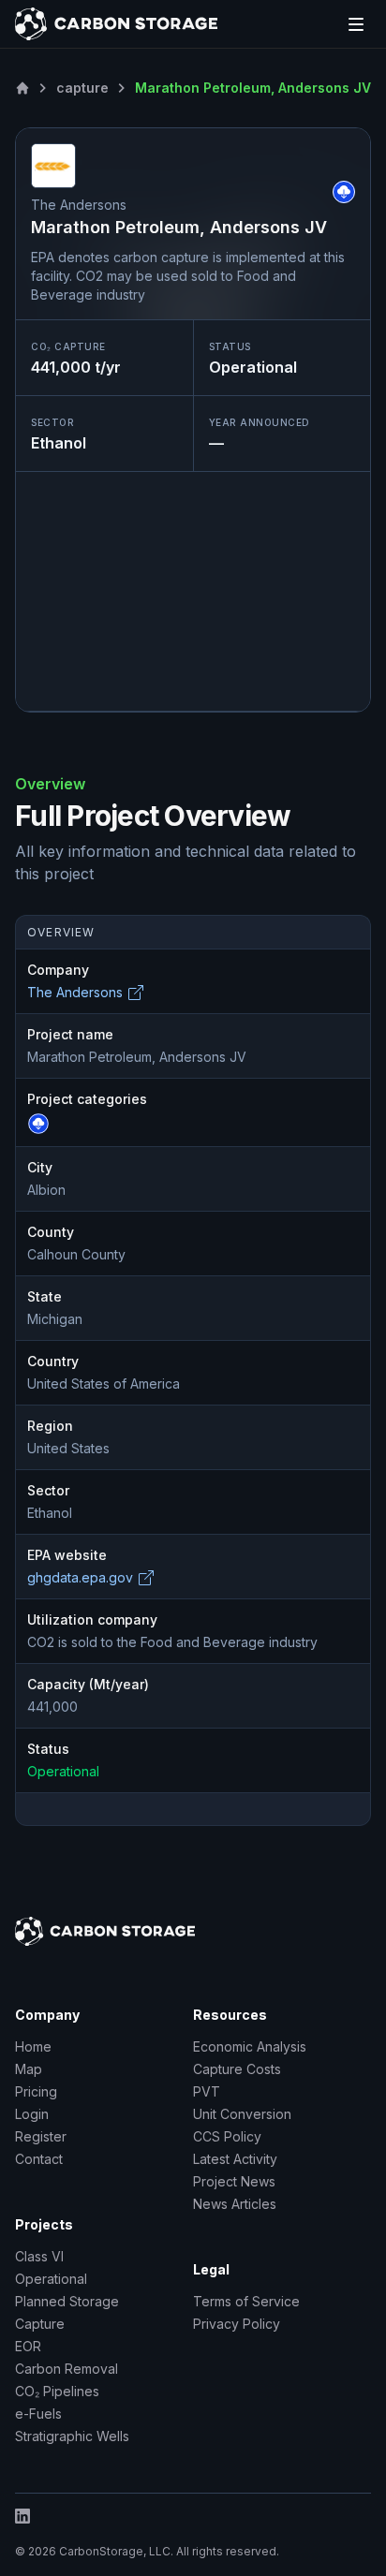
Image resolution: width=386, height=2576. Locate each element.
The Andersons (75, 992)
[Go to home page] (116, 24)
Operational (51, 2279)
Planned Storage (67, 2301)
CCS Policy (227, 2136)
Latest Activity (235, 2159)
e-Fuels (38, 2414)
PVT (207, 2091)
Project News (234, 2181)
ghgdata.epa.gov (80, 1577)
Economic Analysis (250, 2046)
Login (32, 2114)
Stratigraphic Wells (72, 2436)
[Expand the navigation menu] (356, 24)
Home (33, 2046)
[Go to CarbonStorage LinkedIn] (193, 2516)
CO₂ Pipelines (57, 2391)
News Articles (235, 2204)
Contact (39, 2159)
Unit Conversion (242, 2114)
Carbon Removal (67, 2369)
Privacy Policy (237, 2324)
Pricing (36, 2091)
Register (41, 2136)
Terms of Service (246, 2301)
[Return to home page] (22, 88)
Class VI (39, 2256)
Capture (40, 2324)
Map (29, 2069)
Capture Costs (237, 2069)
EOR (28, 2346)
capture (82, 88)
